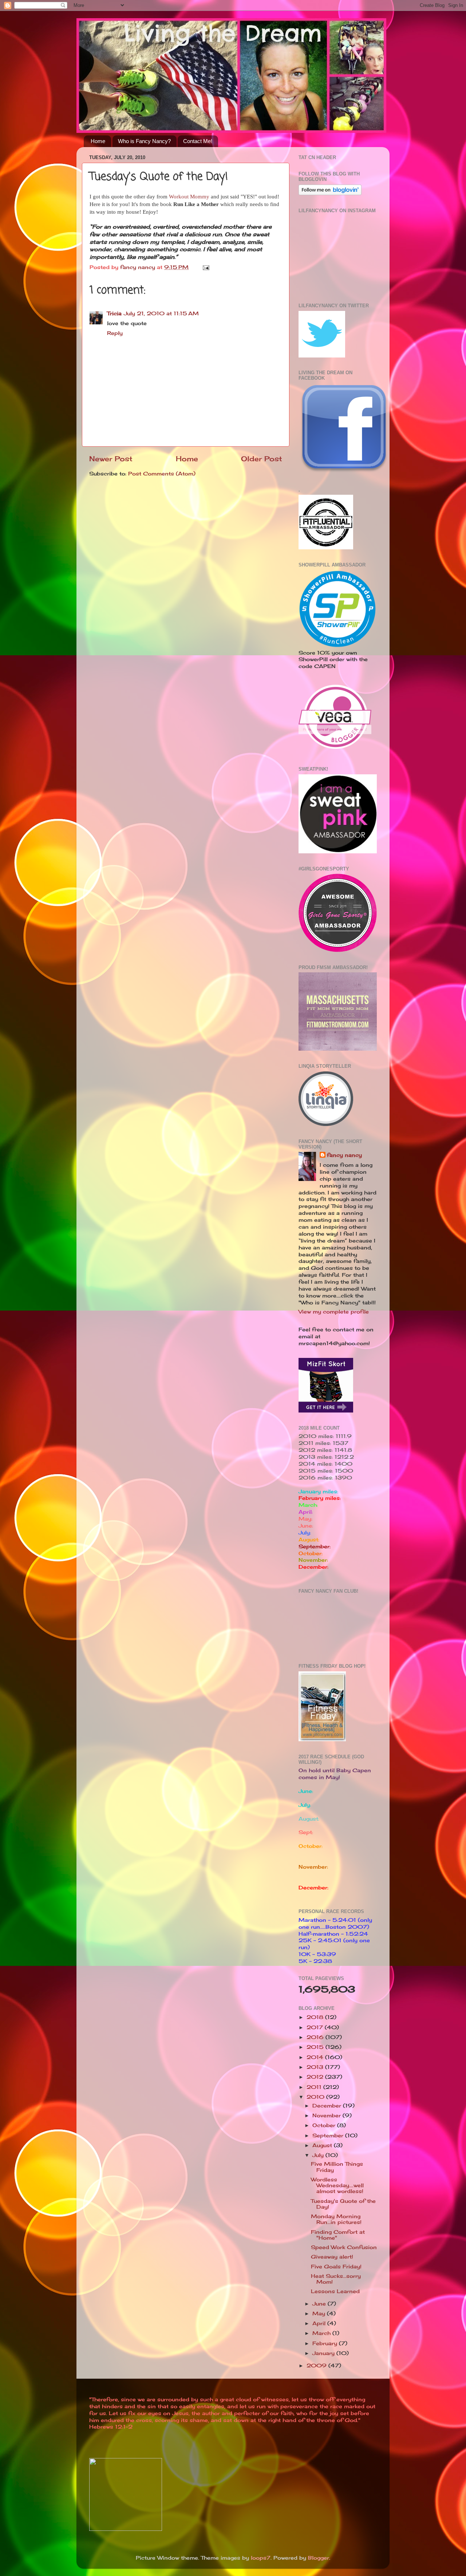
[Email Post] (206, 267)
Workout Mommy (189, 197)
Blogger (319, 2558)
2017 (316, 2027)
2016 (316, 2037)
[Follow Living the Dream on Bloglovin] (330, 193)
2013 (316, 2067)
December (328, 2106)
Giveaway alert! (332, 2257)
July (319, 2155)
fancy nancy (344, 1155)
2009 (317, 2366)
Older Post (262, 459)
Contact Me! (198, 141)
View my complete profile (334, 1312)
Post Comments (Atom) (162, 474)
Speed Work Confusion (344, 2247)
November (327, 2115)
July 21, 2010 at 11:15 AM (161, 313)
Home (98, 141)
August (323, 2145)
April (320, 2323)
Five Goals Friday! (336, 2267)
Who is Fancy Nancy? (144, 141)
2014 (316, 2057)
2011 (315, 2087)
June (320, 2304)
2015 (316, 2047)
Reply (115, 333)
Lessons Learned (335, 2291)
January (324, 2353)
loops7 (261, 2558)
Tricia (114, 313)
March (322, 2333)
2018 (316, 2017)
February (326, 2343)
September (329, 2136)
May (320, 2314)
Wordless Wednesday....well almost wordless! (337, 2185)
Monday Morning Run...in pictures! (336, 2219)
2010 (316, 2097)
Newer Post (111, 459)
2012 (316, 2077)
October (325, 2125)
